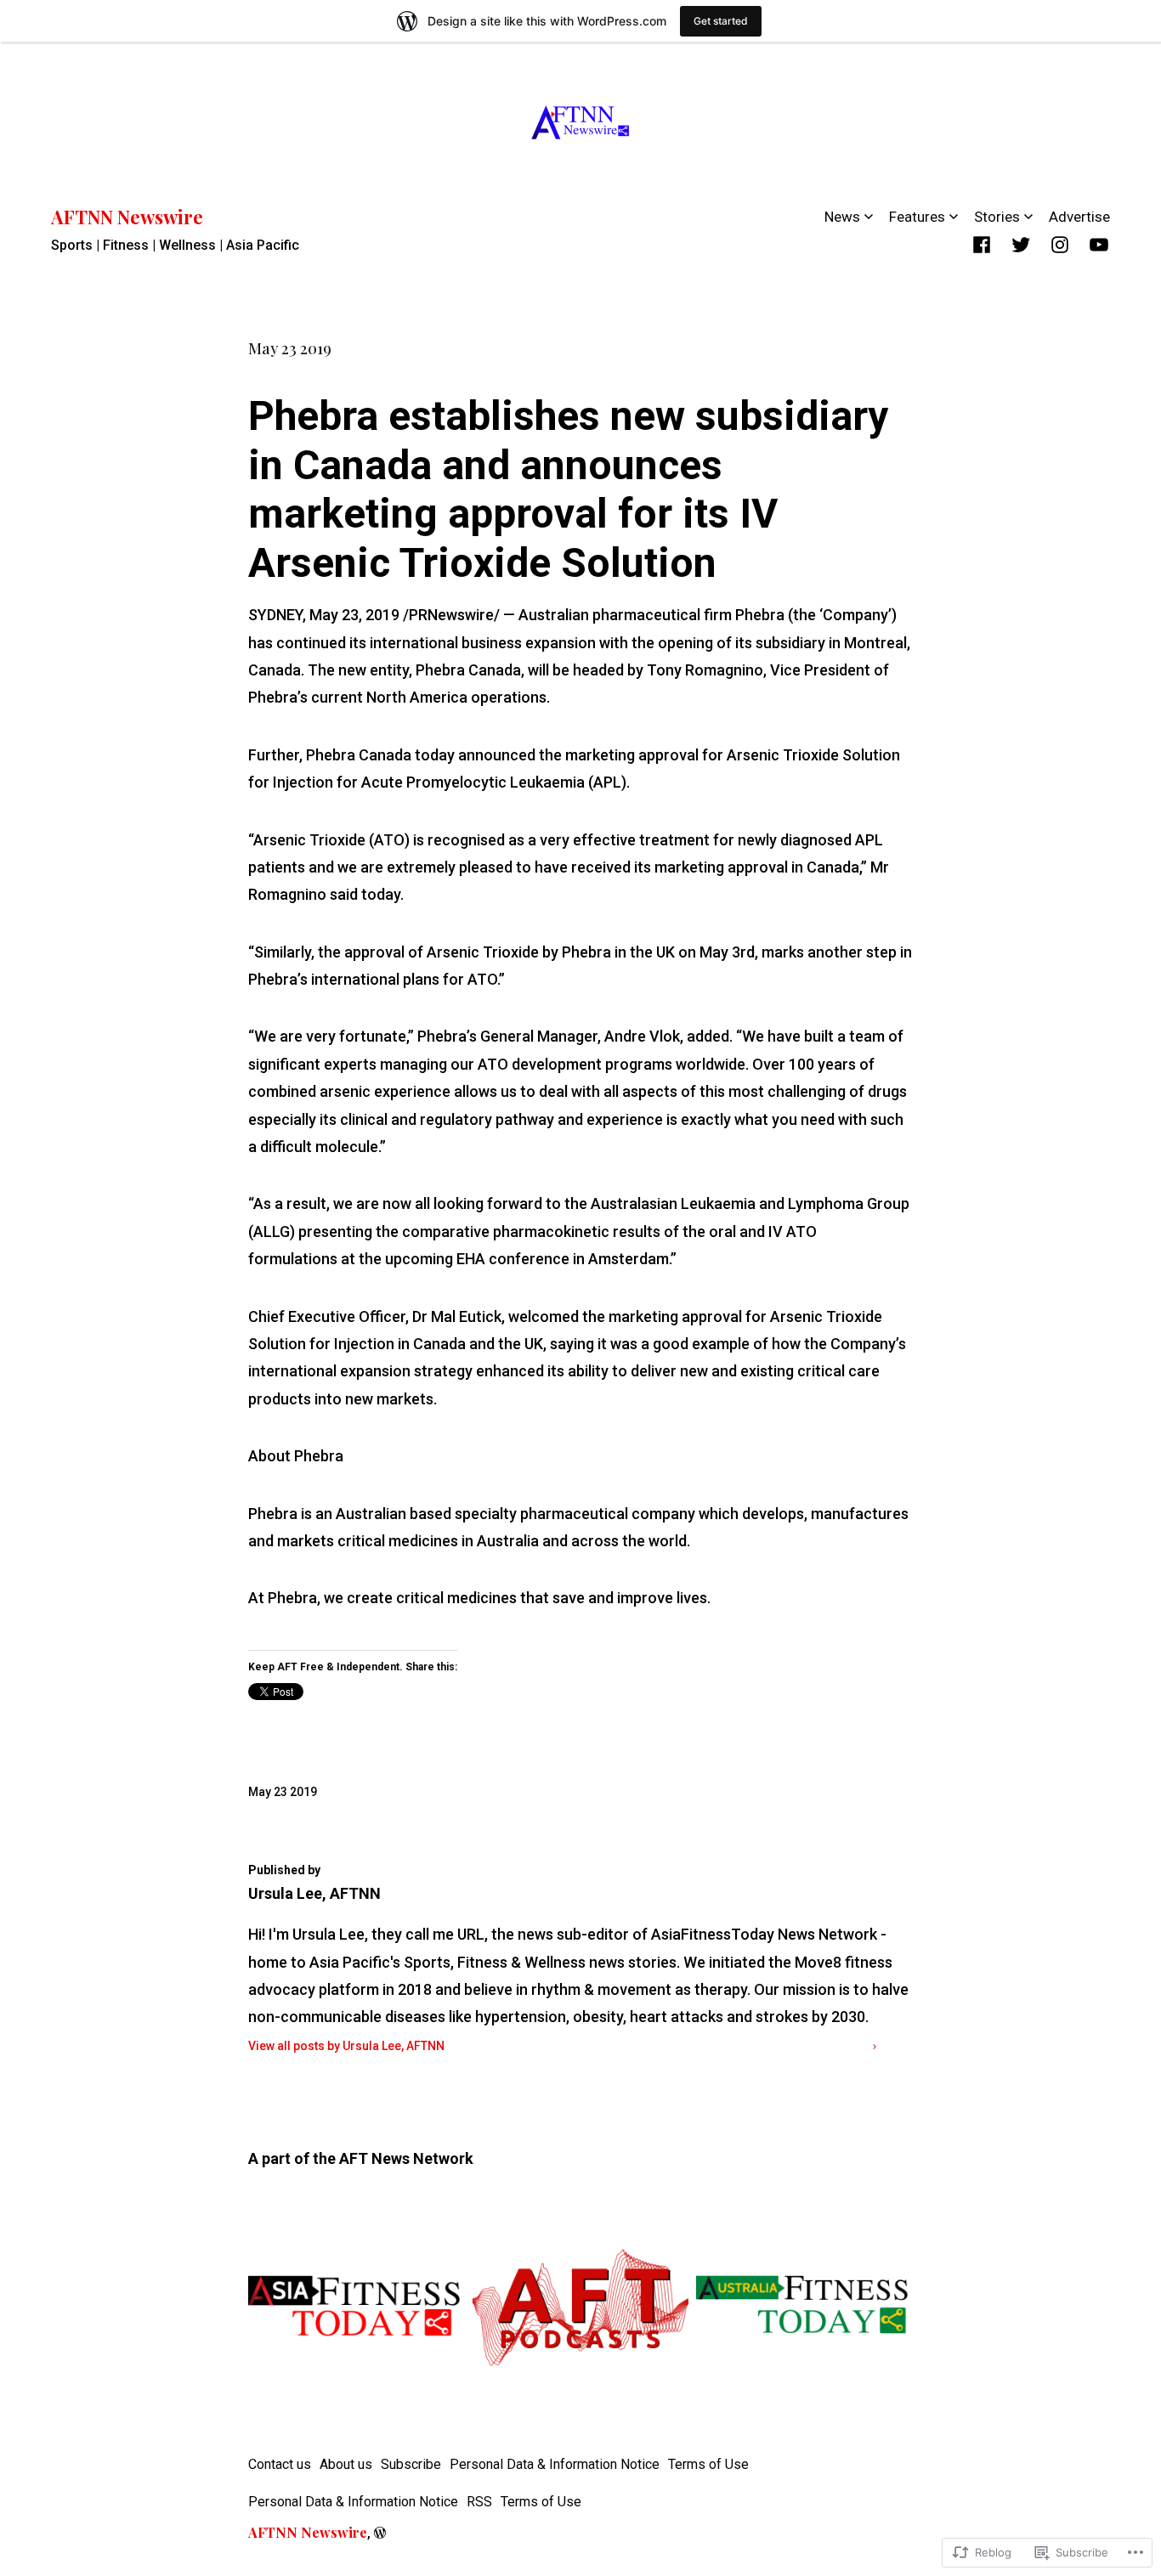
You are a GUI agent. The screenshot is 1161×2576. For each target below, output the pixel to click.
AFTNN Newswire (127, 217)
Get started (721, 21)
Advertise (1079, 217)
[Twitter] (1021, 245)
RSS (479, 2502)
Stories (997, 217)
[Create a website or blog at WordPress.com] (380, 2533)
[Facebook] (982, 245)
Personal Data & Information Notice (555, 2464)
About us (346, 2464)
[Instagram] (1060, 245)
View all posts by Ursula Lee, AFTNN (346, 2046)
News (842, 217)
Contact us (280, 2464)
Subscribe (411, 2464)
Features (917, 217)
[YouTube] (1099, 245)
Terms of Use (708, 2464)
